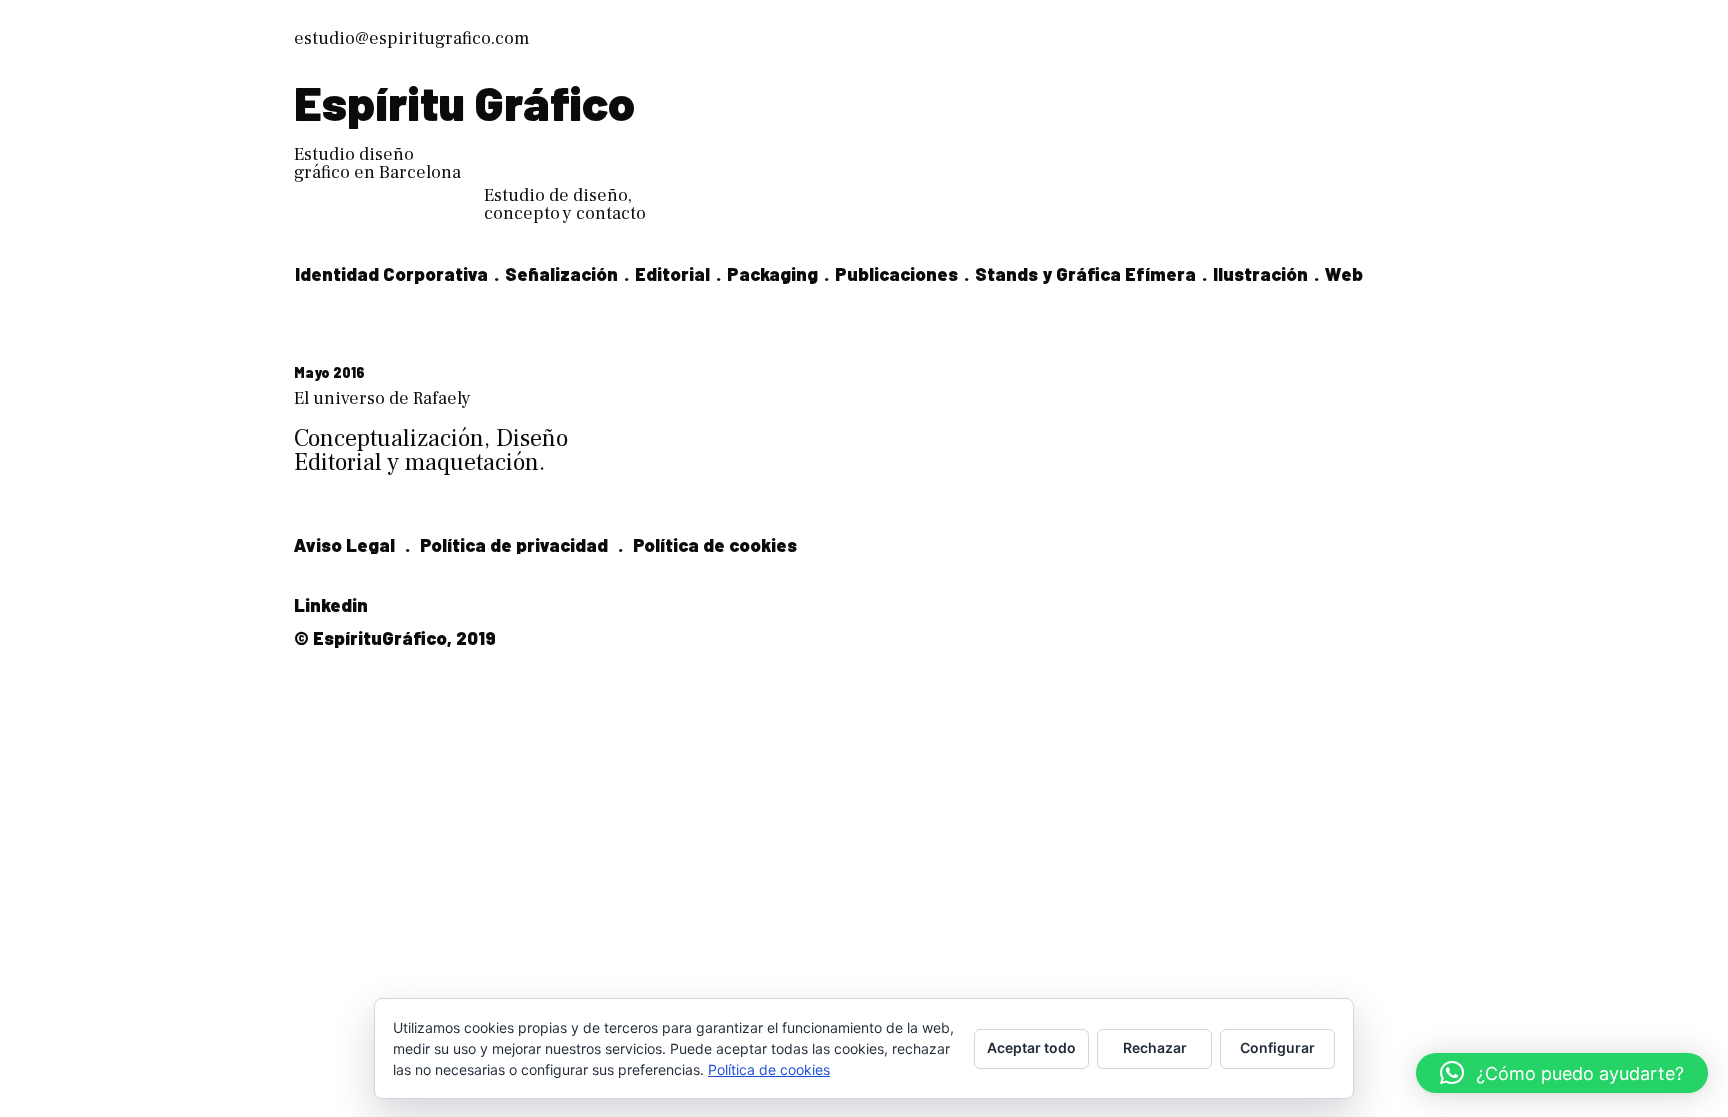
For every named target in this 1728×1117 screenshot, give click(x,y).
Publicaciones (896, 274)
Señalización (561, 274)
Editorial (672, 274)
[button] (1562, 1073)
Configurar (1277, 1047)
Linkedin (331, 605)
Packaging (772, 274)
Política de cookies (715, 545)
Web (1344, 274)
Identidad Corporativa (391, 274)
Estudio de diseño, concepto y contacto (565, 204)
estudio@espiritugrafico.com (411, 38)
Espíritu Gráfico (464, 102)
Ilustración (1260, 274)
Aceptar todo (1031, 1047)
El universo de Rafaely (382, 398)
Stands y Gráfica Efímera (1085, 274)
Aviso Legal (344, 545)
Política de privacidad (514, 545)
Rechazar (1155, 1047)
